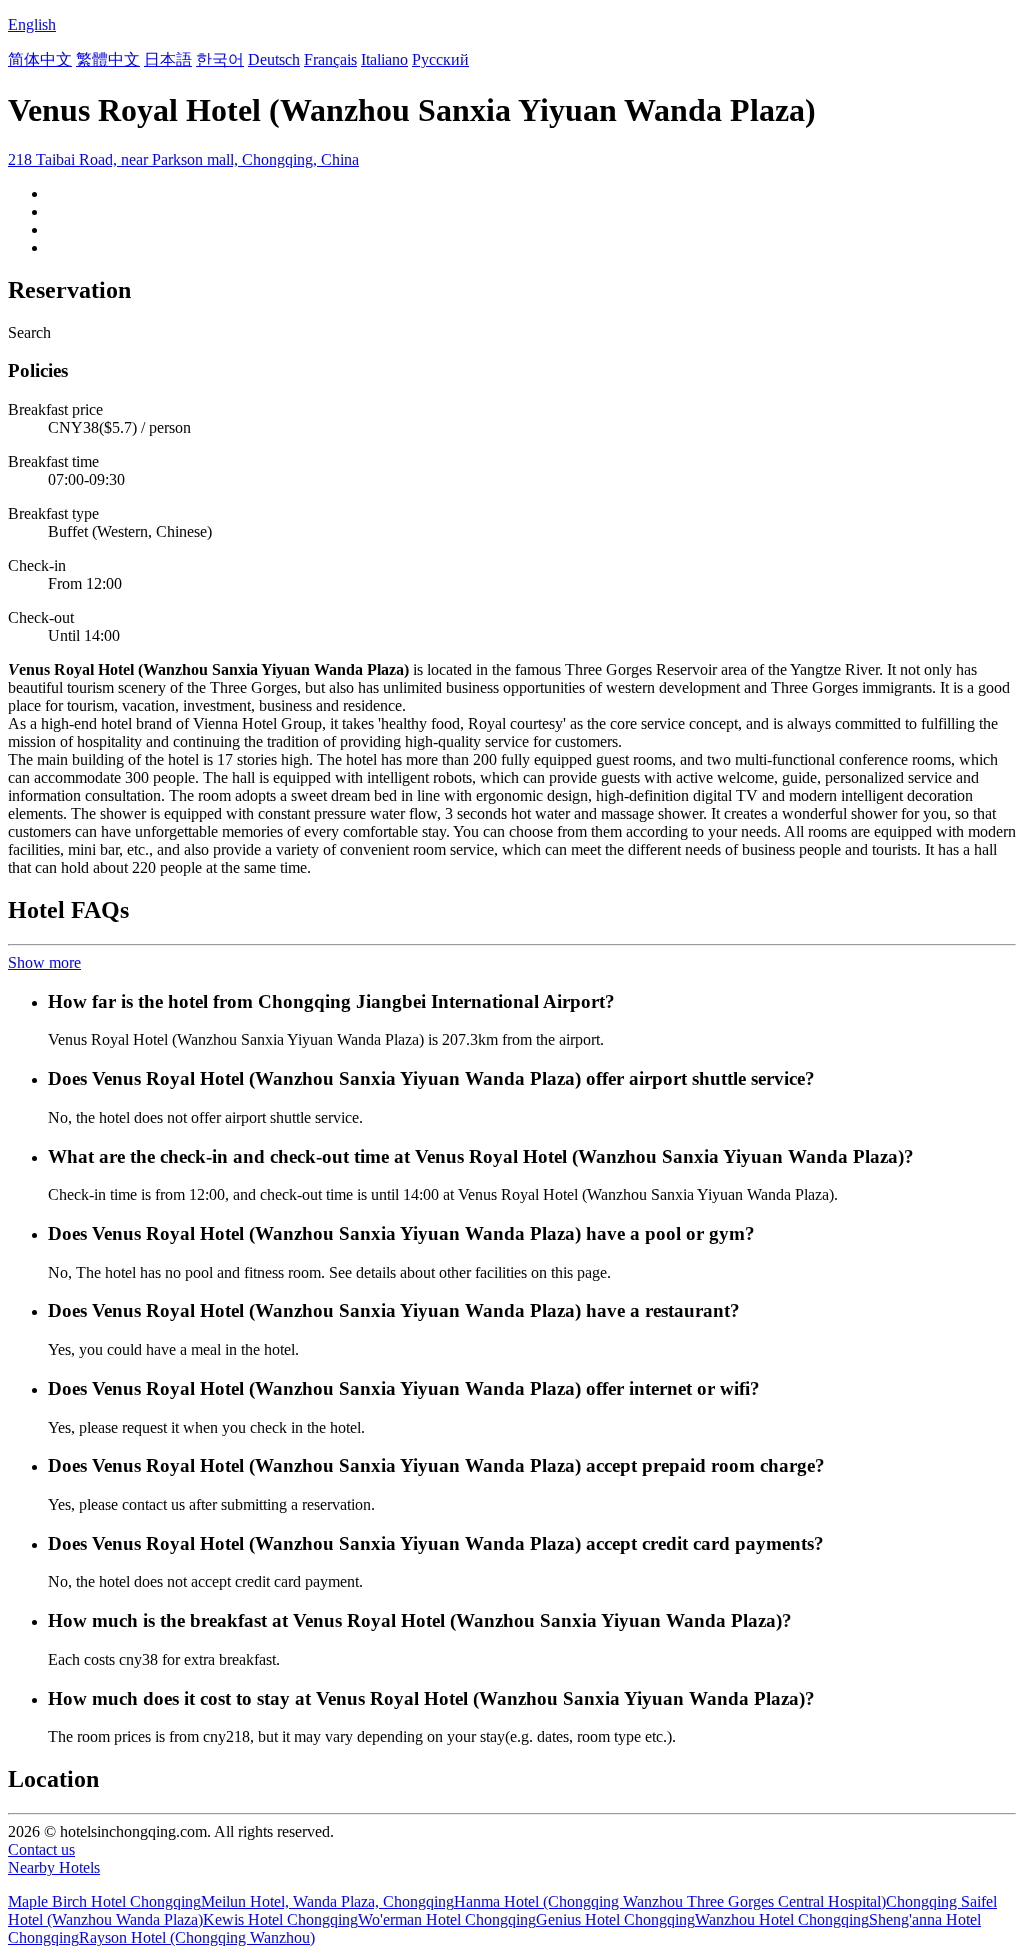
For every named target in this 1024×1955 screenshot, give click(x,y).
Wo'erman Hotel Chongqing (447, 1919)
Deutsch (274, 59)
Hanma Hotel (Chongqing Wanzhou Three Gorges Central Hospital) (670, 1901)
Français (330, 59)
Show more (44, 962)
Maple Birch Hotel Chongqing (104, 1901)
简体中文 (40, 59)
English (32, 24)
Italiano (384, 59)
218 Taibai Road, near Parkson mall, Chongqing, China (183, 159)
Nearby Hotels (54, 1867)
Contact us (41, 1849)
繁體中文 (108, 59)
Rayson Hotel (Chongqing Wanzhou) (197, 1937)
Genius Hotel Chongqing (615, 1919)
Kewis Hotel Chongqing (280, 1919)
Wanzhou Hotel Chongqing (782, 1919)
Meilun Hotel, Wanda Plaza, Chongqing (327, 1901)
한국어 (220, 59)
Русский (440, 59)
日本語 (168, 59)
